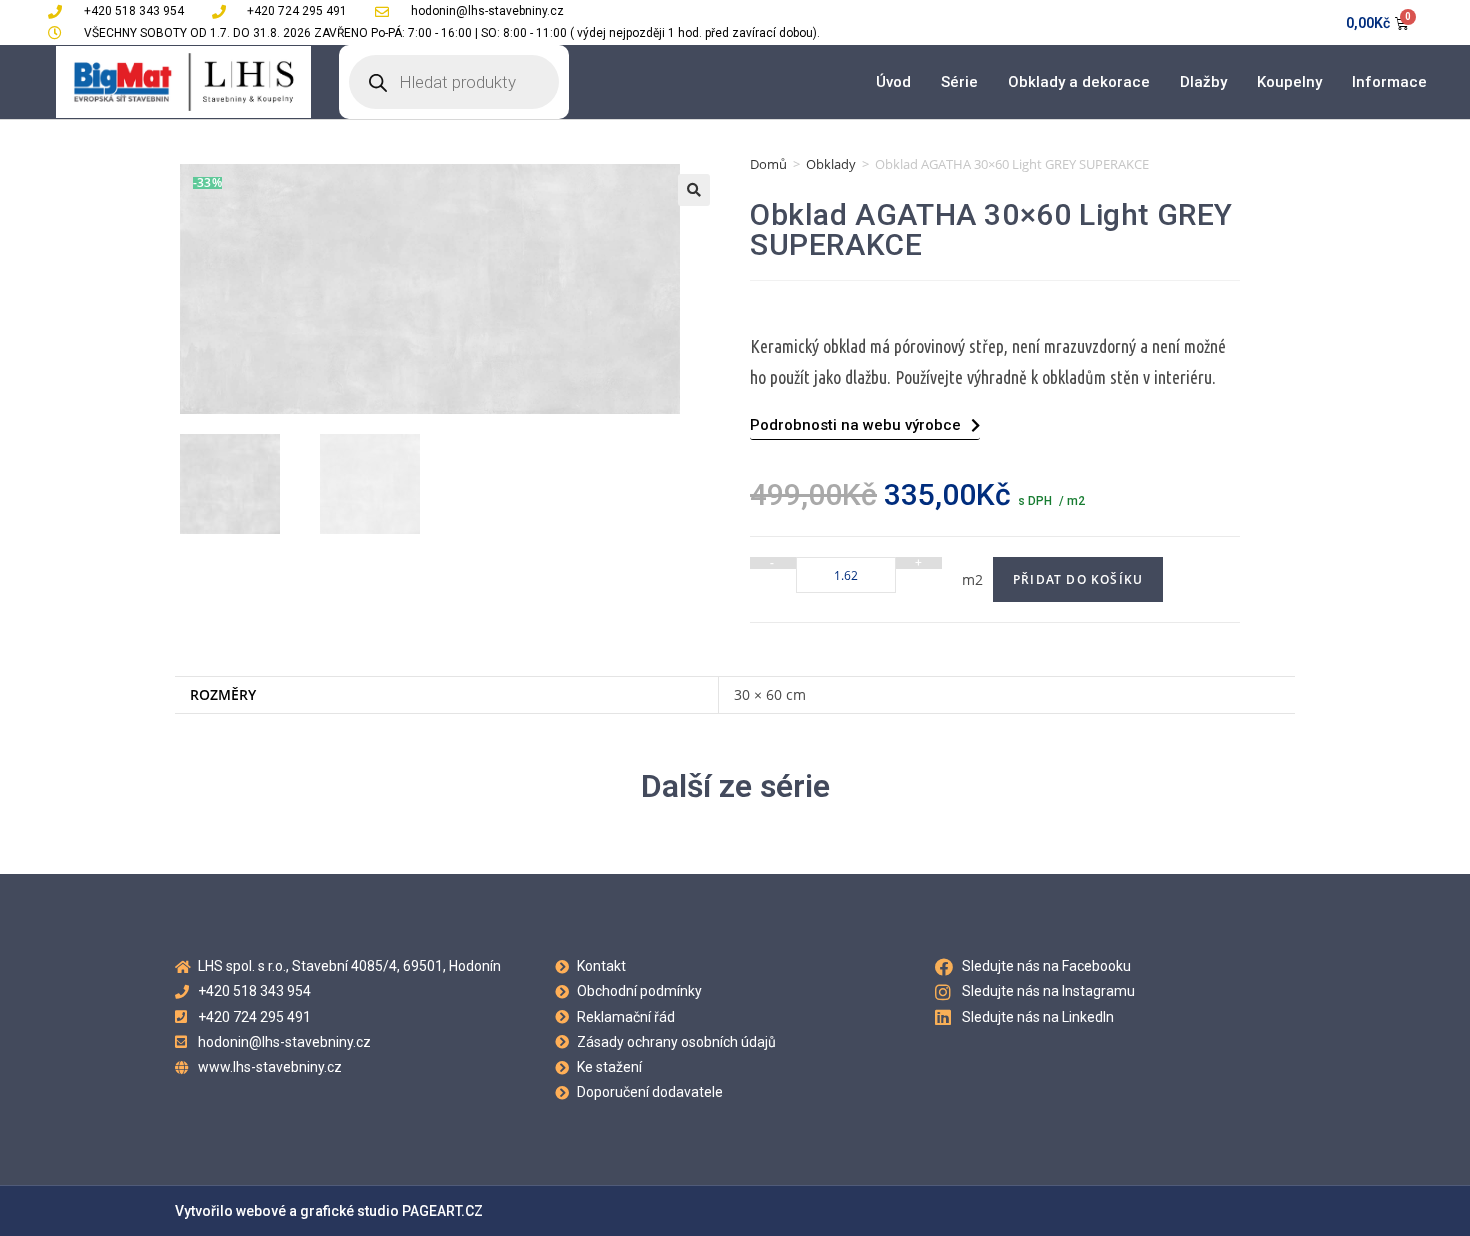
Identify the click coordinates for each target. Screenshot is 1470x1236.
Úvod (893, 82)
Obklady (831, 164)
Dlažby (1203, 82)
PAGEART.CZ (442, 1211)
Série (959, 82)
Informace (1389, 82)
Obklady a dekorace (1079, 82)
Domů (768, 164)
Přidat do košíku (1078, 579)
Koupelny (1289, 82)
